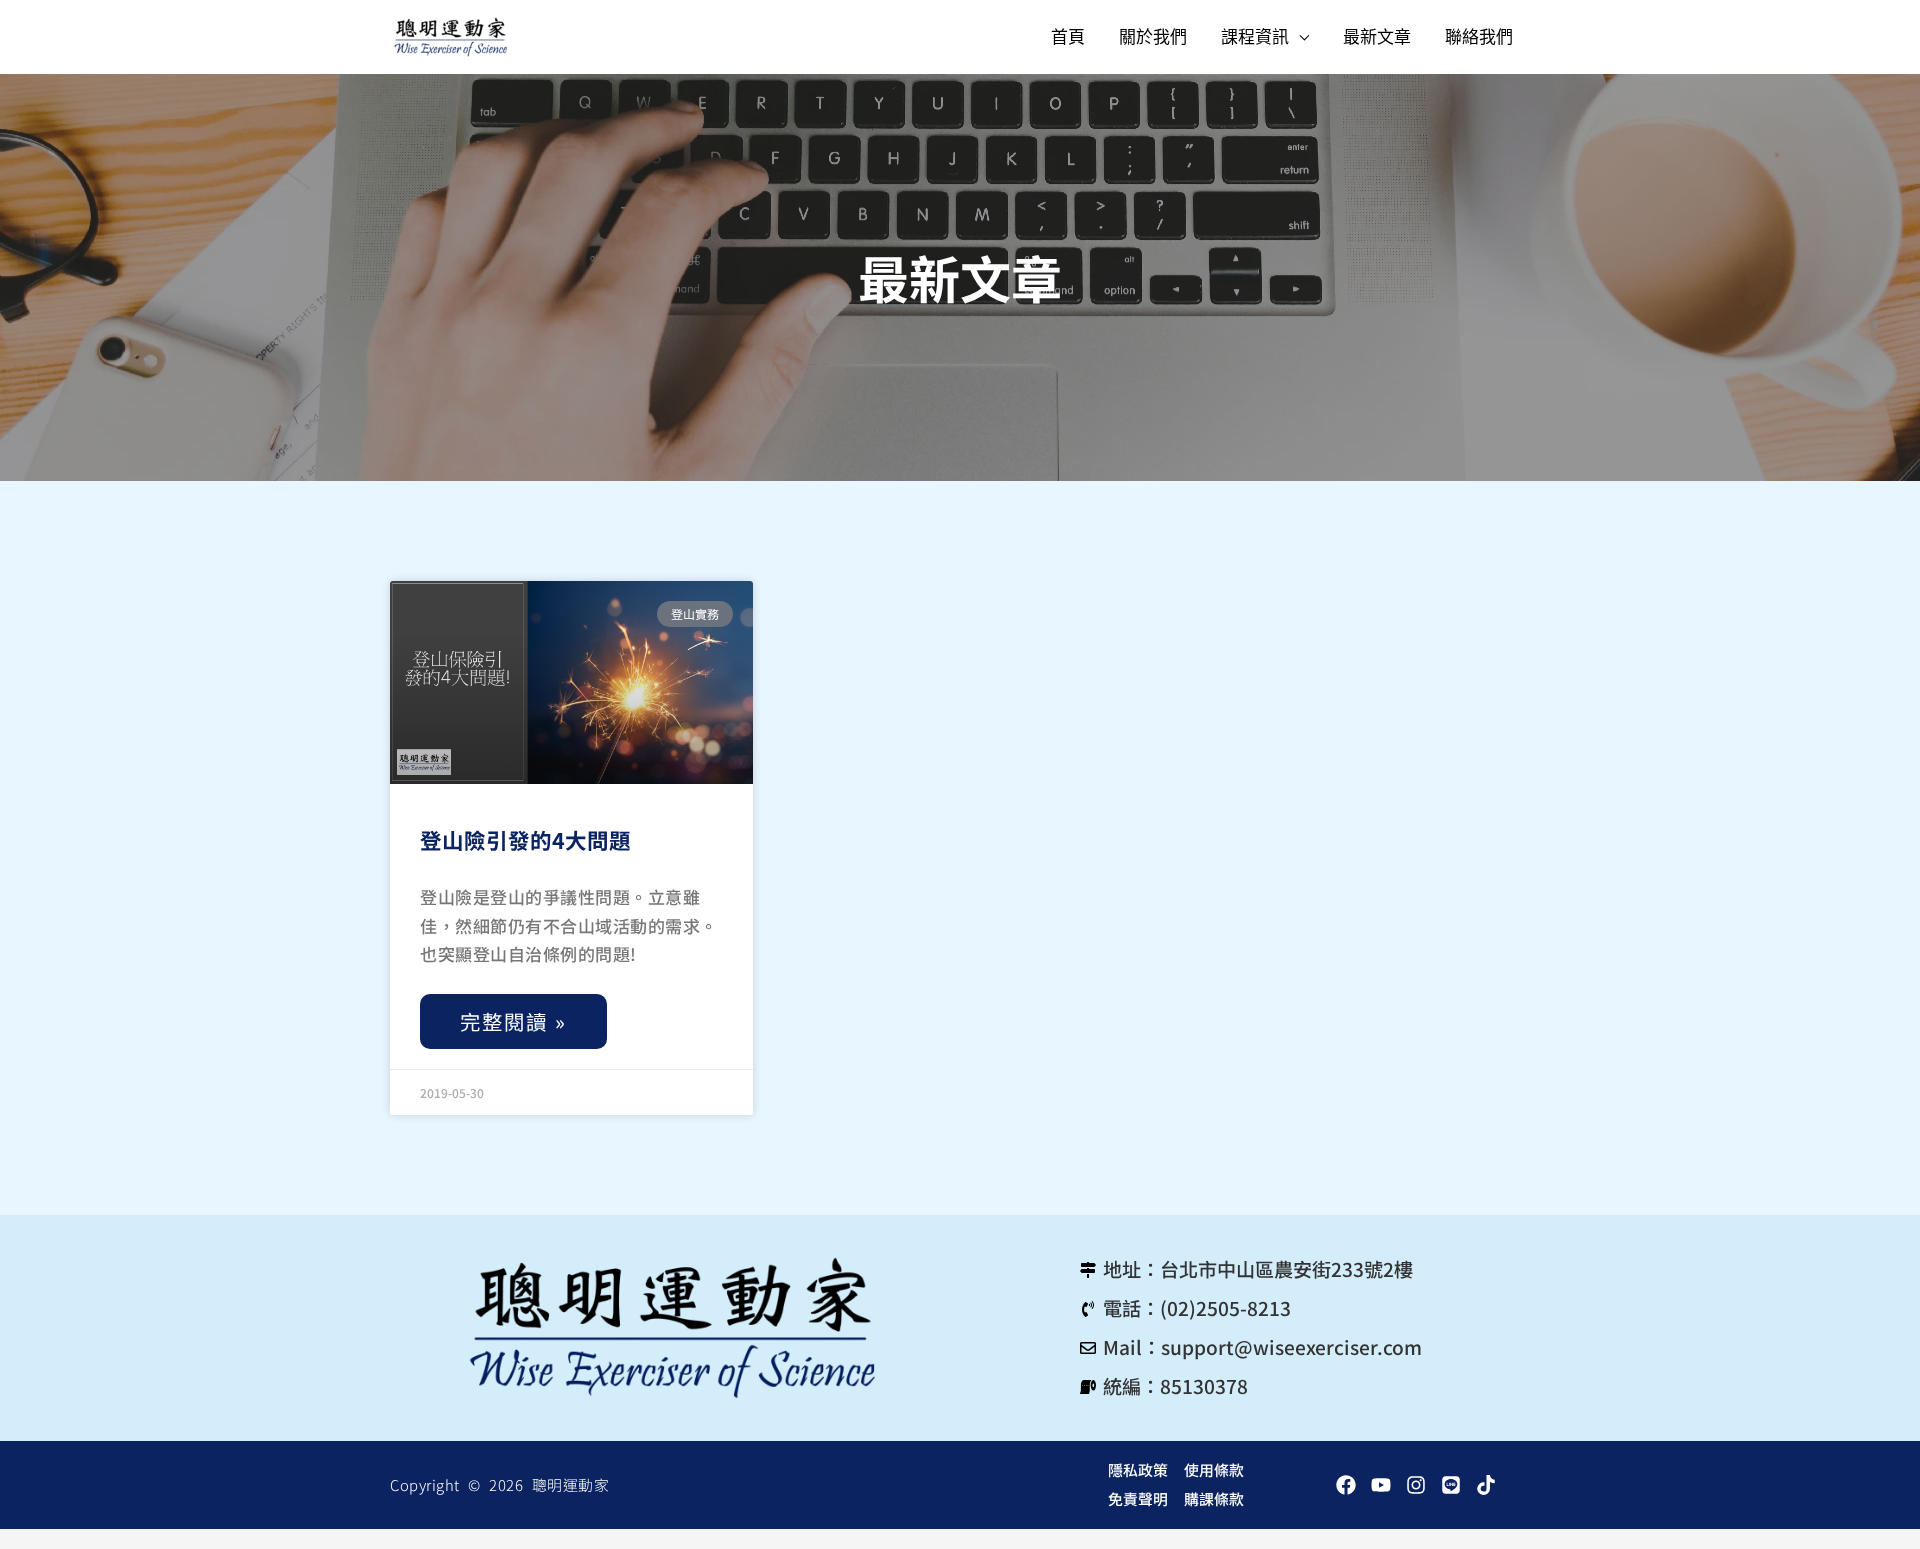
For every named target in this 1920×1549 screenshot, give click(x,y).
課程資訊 (1255, 36)
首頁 (1068, 36)
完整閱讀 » (513, 1021)
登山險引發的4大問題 (525, 839)
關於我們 (1153, 36)
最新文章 (1377, 36)
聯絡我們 (1479, 36)
